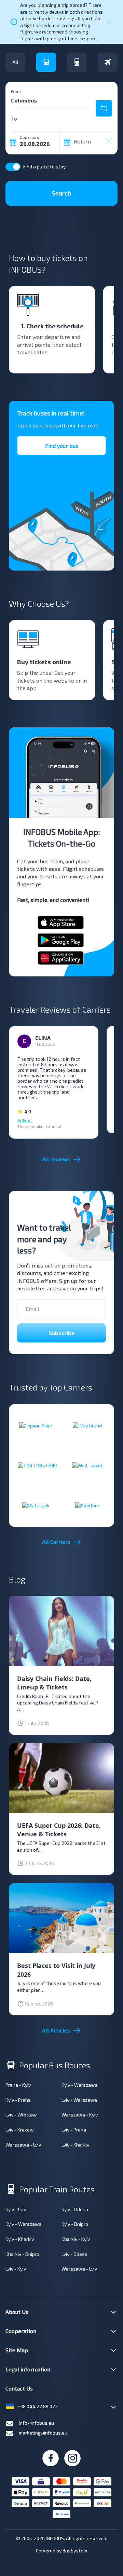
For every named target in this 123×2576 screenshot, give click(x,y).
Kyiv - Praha (18, 2100)
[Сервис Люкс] (36, 1426)
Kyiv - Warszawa (80, 2085)
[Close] (109, 22)
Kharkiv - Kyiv (76, 2239)
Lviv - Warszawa (79, 2100)
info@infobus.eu (36, 2423)
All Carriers (56, 1542)
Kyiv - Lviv (16, 2209)
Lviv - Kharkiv (75, 2145)
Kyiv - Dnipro (75, 2224)
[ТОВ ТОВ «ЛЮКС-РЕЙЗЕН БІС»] (36, 1465)
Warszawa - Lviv (23, 2145)
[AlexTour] (87, 1505)
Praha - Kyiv (18, 2085)
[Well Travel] (87, 1465)
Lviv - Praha (74, 2130)
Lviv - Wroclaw (21, 2115)
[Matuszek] (36, 1505)
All (16, 62)
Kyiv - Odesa (75, 2209)
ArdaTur (25, 1120)
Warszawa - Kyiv (80, 2115)
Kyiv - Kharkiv (20, 2239)
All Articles (56, 2030)
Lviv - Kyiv (16, 2269)
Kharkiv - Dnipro (22, 2254)
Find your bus (62, 446)
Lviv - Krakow (20, 2130)
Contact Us (19, 2388)
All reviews (56, 1159)
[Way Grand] (87, 1426)
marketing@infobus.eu (43, 2433)
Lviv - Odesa (74, 2254)
